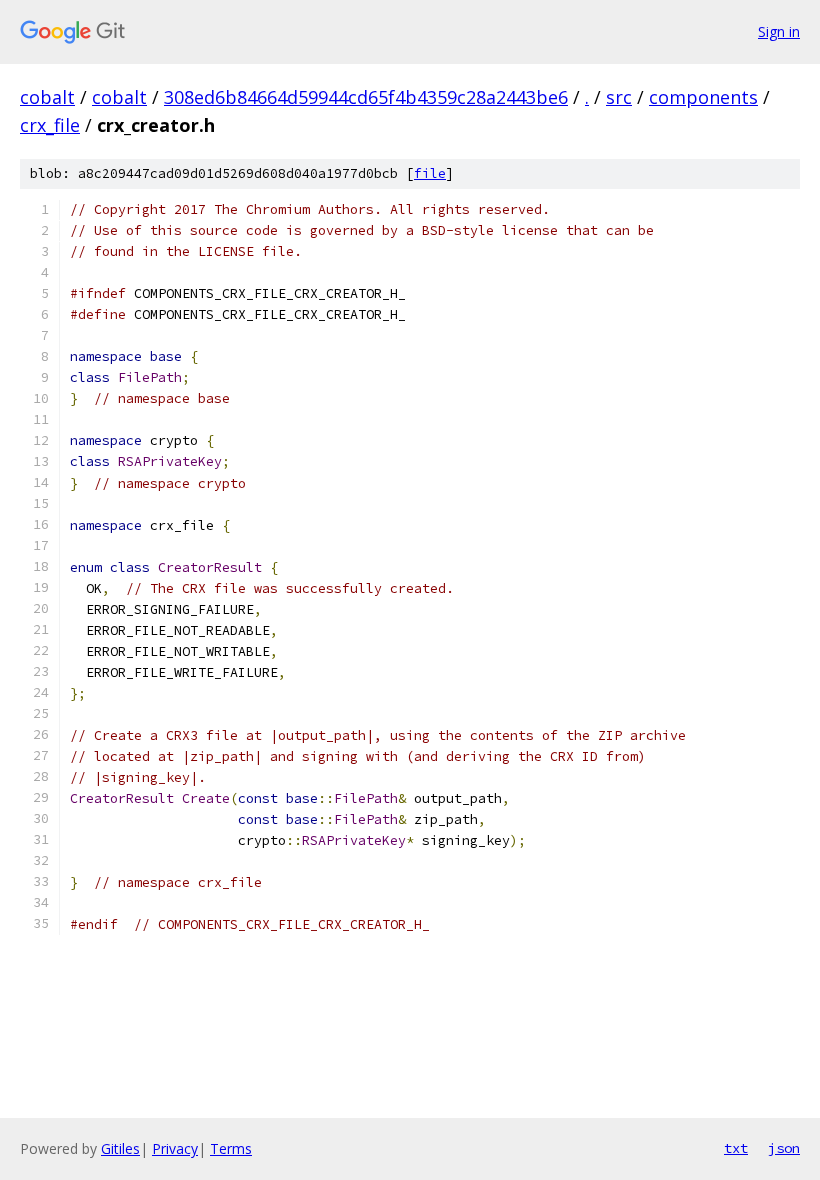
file (430, 173)
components (703, 97)
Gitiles (120, 1148)
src (619, 97)
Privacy (175, 1148)
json (784, 1148)
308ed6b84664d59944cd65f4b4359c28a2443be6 (366, 97)
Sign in (779, 31)
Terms (231, 1148)
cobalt (47, 97)
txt (736, 1148)
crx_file (50, 125)
